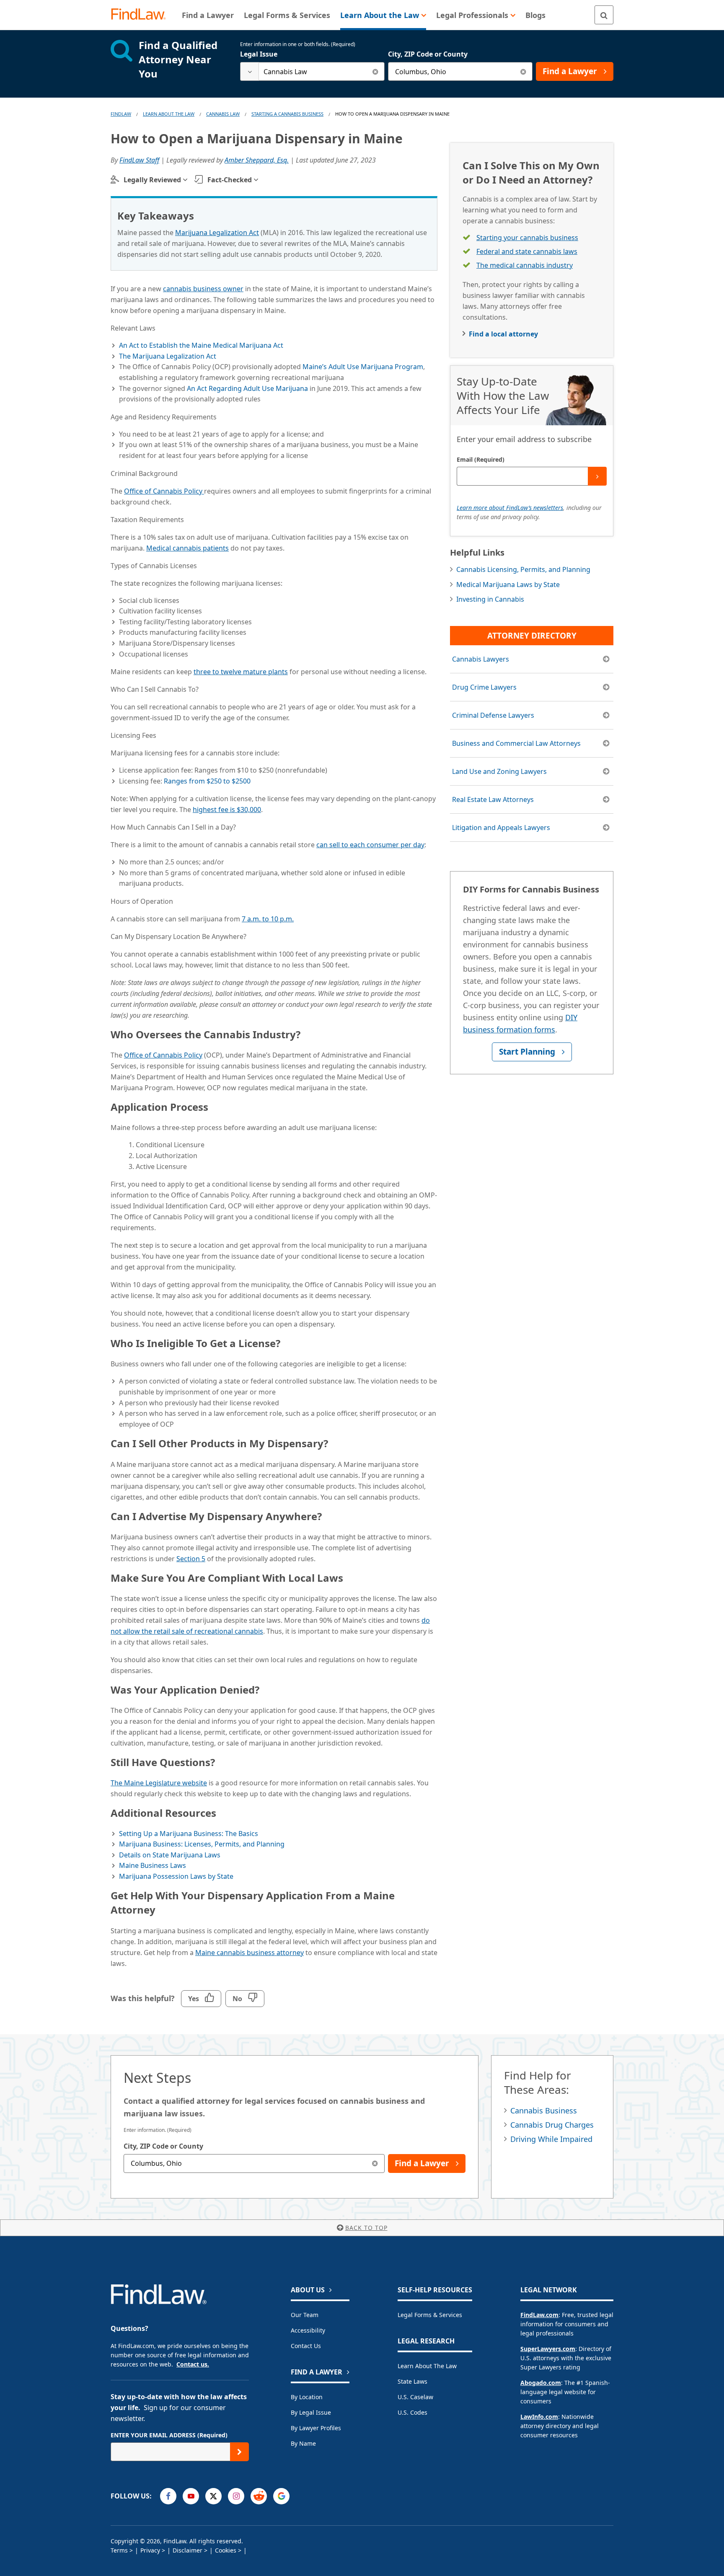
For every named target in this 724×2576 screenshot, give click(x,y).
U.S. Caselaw (415, 2397)
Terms (119, 2550)
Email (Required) (481, 459)
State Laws (412, 2381)
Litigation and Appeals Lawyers (501, 828)
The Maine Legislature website (159, 1783)
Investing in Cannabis (490, 599)
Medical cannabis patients (187, 548)
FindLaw (121, 114)
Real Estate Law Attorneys (493, 799)
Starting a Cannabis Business (287, 114)
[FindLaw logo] (142, 15)
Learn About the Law (427, 2366)
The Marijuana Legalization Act (168, 356)
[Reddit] (259, 2496)
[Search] (604, 15)
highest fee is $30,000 (227, 810)
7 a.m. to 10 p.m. (268, 919)
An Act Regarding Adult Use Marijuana (247, 388)
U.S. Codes (412, 2412)
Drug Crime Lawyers (484, 687)
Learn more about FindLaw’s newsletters (510, 508)
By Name (303, 2443)
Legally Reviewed (152, 180)
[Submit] (597, 476)
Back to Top (366, 2228)
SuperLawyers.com (548, 2349)
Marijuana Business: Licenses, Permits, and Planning (202, 1844)
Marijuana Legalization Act (217, 233)
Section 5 (191, 1559)
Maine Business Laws (153, 1865)
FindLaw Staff (139, 160)
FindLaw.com (539, 2315)
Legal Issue (259, 54)
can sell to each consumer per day (370, 845)
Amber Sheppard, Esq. (257, 160)
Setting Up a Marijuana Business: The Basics (189, 1834)
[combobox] (312, 71)
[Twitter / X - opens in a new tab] (213, 2496)
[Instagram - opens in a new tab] (236, 2496)
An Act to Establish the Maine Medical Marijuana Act (201, 345)
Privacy (150, 2550)
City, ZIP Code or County (428, 54)
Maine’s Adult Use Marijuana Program (363, 367)
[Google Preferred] (281, 2496)
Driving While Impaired (551, 2139)
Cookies (226, 2550)
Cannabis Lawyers (481, 659)
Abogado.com (541, 2383)
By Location (307, 2397)
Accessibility (308, 2330)
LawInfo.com (539, 2417)
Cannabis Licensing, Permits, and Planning (523, 569)
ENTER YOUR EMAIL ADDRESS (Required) (169, 2435)
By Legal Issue (311, 2412)
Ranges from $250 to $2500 (207, 781)
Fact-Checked (230, 180)
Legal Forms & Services (430, 2315)
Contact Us (306, 2346)
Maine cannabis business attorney (250, 1953)
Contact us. (193, 2364)
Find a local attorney (503, 334)
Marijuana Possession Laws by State (176, 1876)
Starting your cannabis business (527, 238)
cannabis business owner (203, 289)
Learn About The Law (169, 114)
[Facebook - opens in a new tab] (168, 2496)
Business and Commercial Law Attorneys (516, 743)
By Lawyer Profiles (316, 2428)
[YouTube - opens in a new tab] (191, 2496)
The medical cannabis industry (525, 265)
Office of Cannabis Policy (164, 491)
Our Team (305, 2315)
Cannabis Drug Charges (552, 2125)
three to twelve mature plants (241, 672)
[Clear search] (375, 71)
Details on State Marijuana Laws (170, 1855)
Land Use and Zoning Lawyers (499, 771)
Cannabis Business (544, 2110)
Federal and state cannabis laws (527, 251)
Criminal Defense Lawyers (493, 715)
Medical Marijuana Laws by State (508, 585)
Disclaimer (187, 2550)
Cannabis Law (223, 114)
